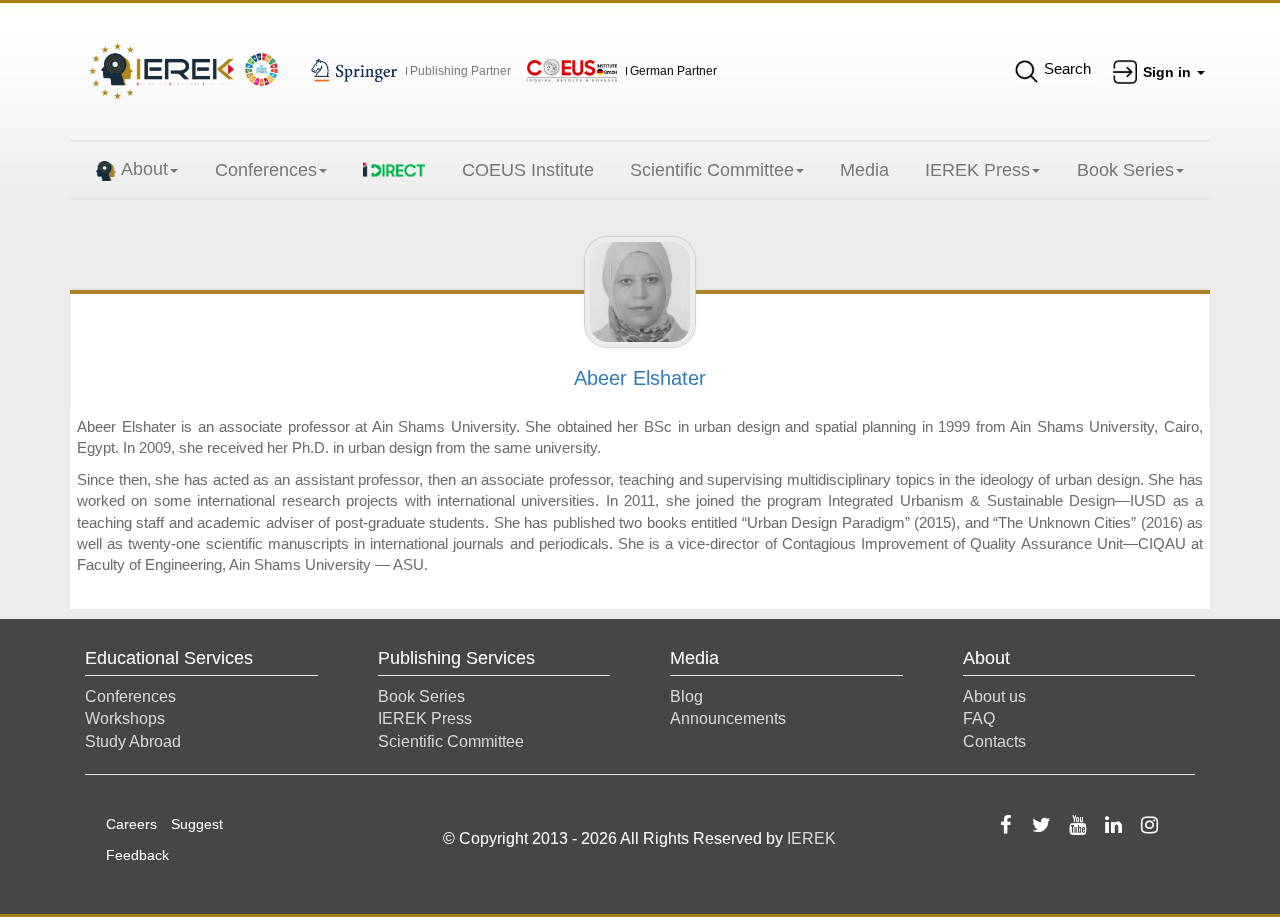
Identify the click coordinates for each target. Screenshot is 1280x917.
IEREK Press (977, 170)
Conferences (266, 170)
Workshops (125, 718)
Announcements (728, 718)
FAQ (979, 718)
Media (864, 170)
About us (994, 696)
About (144, 169)
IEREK (811, 838)
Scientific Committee (712, 170)
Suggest (197, 824)
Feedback (137, 855)
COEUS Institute (528, 170)
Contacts (994, 741)
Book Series (1125, 170)
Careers (131, 824)
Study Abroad (133, 741)
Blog (686, 696)
